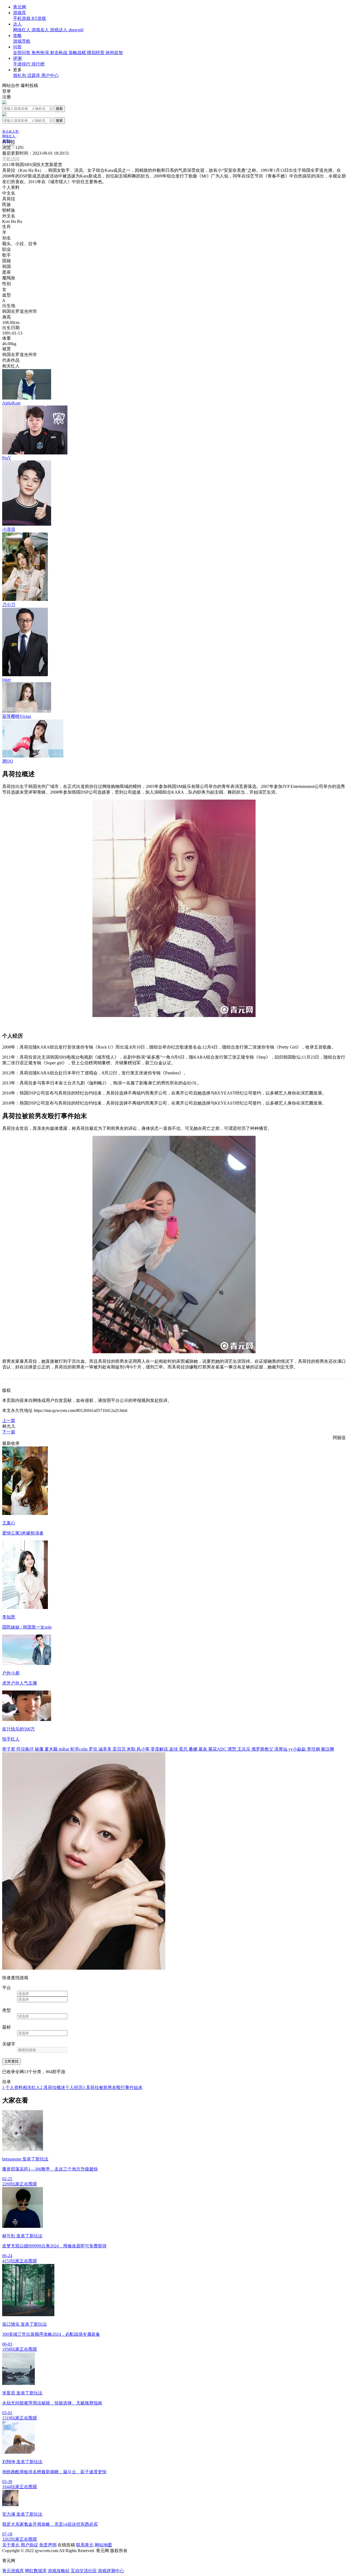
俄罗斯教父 (263, 1749)
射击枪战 (59, 53)
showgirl (76, 30)
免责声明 (48, 2545)
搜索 (59, 109)
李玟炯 (314, 1749)
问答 (17, 47)
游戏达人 (59, 30)
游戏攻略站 (59, 2571)
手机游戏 (22, 18)
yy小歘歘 (298, 1749)
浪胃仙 (281, 1749)
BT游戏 (39, 18)
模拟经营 (96, 53)
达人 (17, 24)
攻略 (17, 35)
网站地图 (103, 2545)
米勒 (132, 1749)
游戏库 (20, 13)
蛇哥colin (80, 1749)
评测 (17, 58)
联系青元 (85, 2545)
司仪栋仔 (26, 1749)
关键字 (9, 2044)
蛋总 (184, 1749)
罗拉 (94, 1749)
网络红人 (22, 30)
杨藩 (40, 1749)
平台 (7, 1988)
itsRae (65, 1749)
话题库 (34, 75)
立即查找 (11, 2061)
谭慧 (232, 1749)
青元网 (20, 7)
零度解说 (160, 1749)
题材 (7, 2027)
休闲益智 (114, 53)
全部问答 (22, 53)
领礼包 (20, 75)
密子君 (9, 1749)
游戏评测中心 (111, 2571)
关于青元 (11, 2545)
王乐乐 (244, 1749)
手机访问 (11, 159)
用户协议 (29, 2545)
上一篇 (9, 1420)
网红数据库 (36, 2571)
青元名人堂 (11, 132)
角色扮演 (41, 53)
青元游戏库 (13, 2571)
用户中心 (50, 75)
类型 (7, 2010)
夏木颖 (52, 1749)
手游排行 (22, 64)
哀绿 (174, 1749)
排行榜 (38, 64)
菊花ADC (218, 1749)
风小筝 (144, 1749)
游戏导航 (22, 41)
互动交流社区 (84, 2571)
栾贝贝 (120, 1749)
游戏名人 (41, 30)
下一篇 (9, 1432)
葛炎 (203, 1749)
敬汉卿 (328, 1749)
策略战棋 (78, 53)
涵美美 (105, 1749)
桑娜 (194, 1749)
